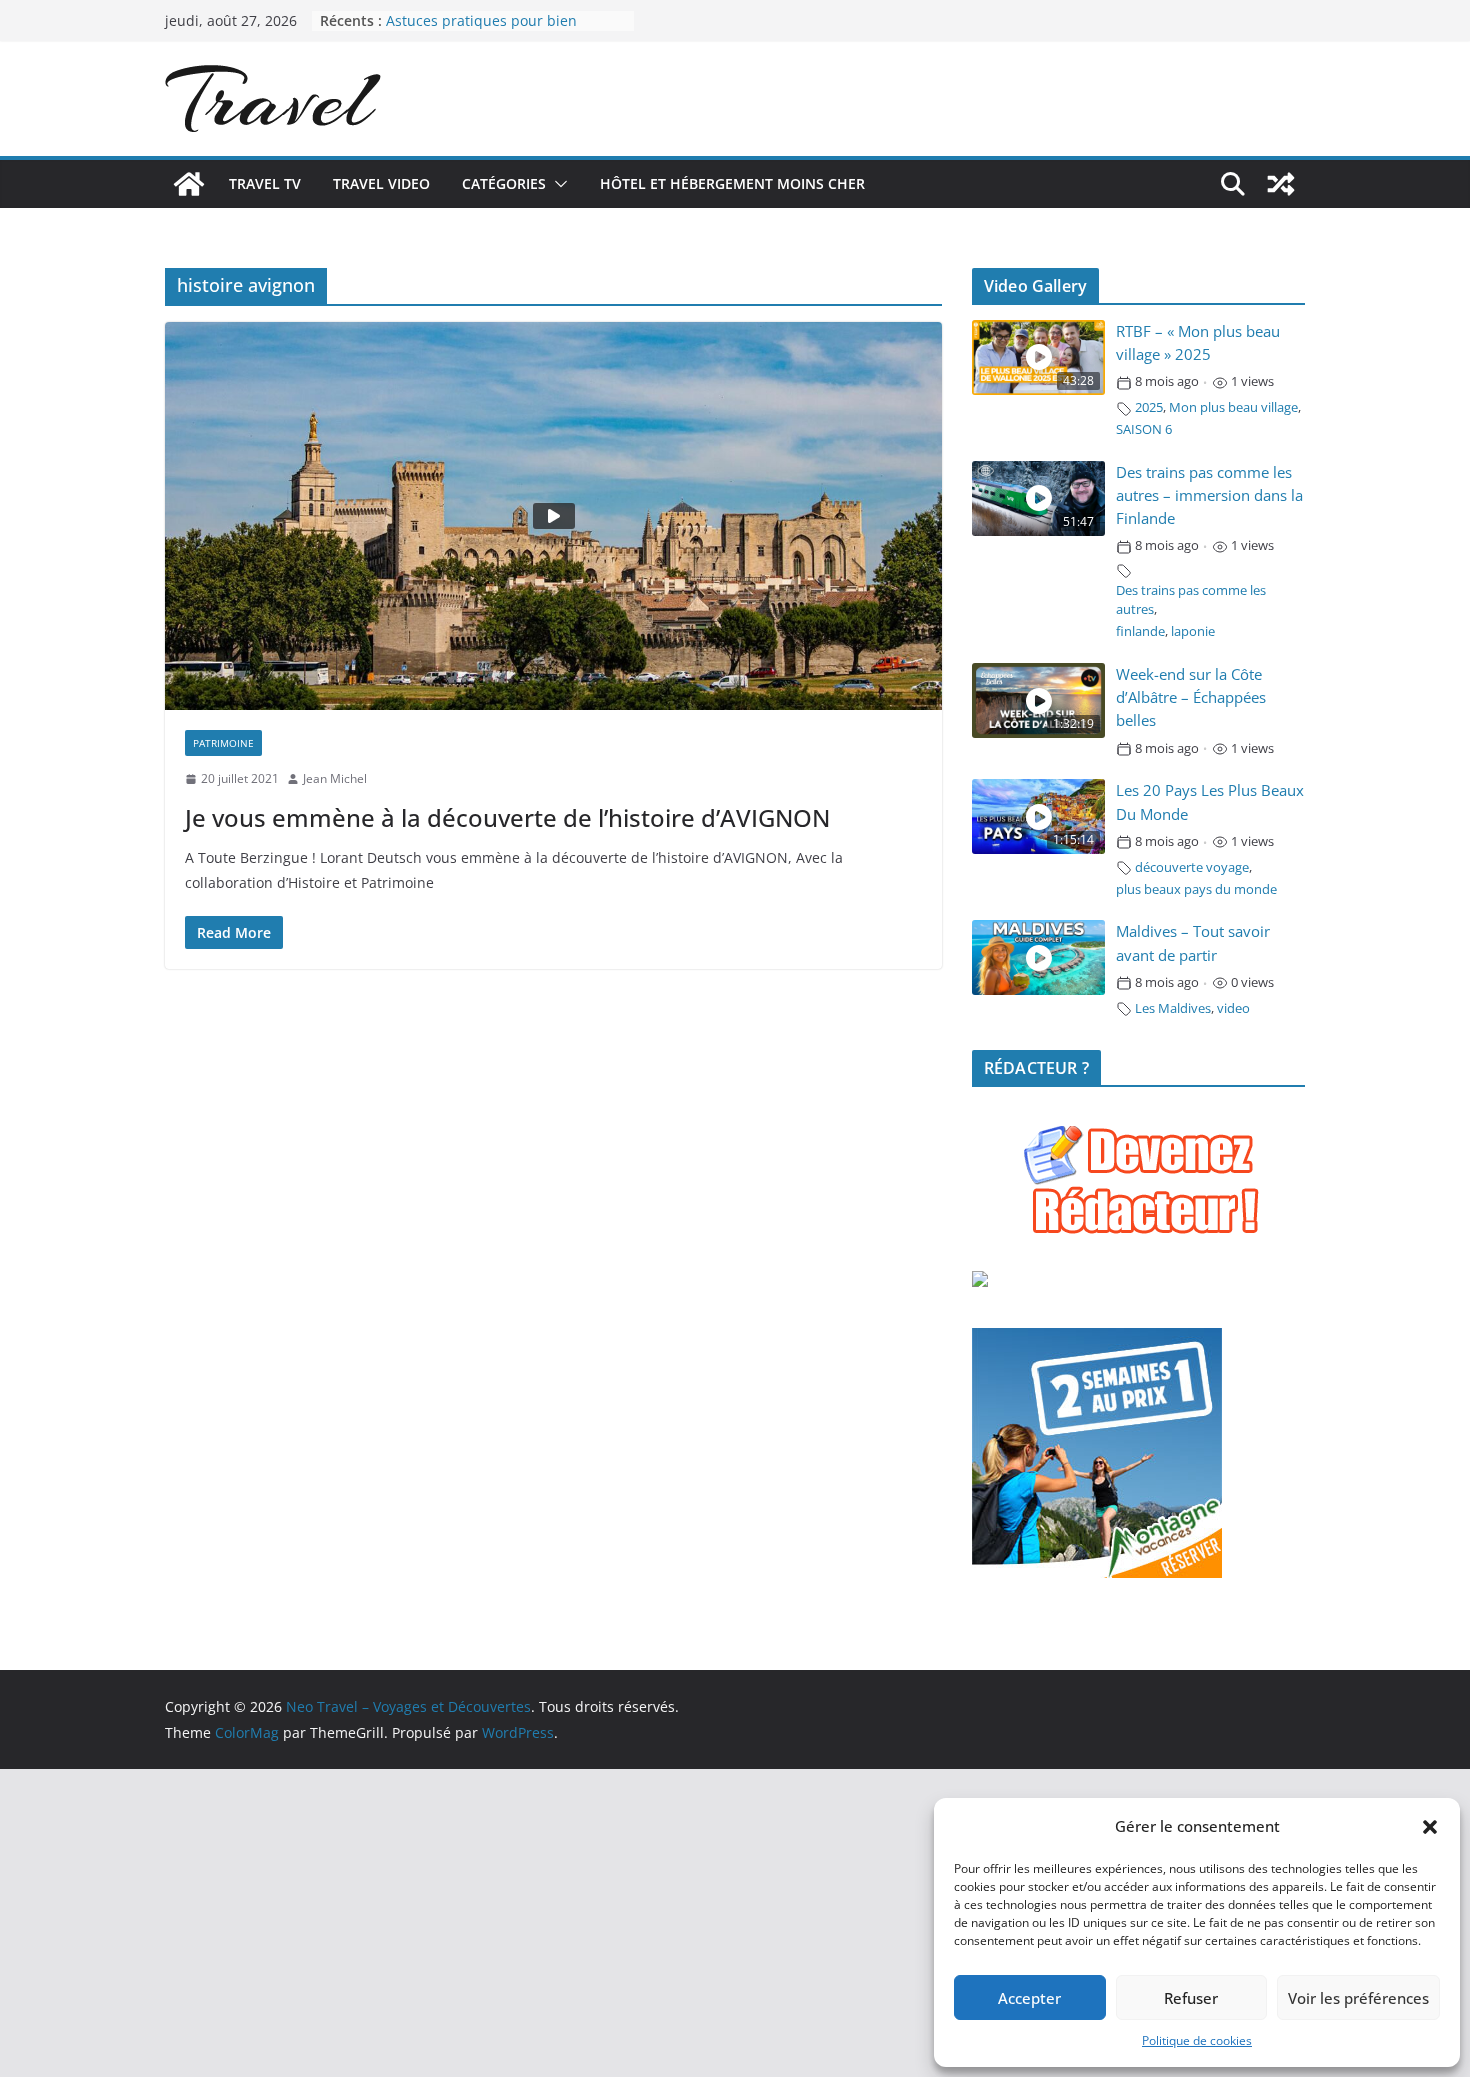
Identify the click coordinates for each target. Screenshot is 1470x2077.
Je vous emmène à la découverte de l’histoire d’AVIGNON (507, 817)
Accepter (1029, 1998)
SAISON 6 (1144, 429)
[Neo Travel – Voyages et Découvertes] (189, 184)
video (1233, 1008)
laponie (1193, 631)
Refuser (1191, 1998)
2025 (1149, 407)
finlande (1140, 631)
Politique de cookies (1197, 2040)
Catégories (504, 183)
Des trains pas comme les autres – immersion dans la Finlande (1209, 495)
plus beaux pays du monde (1196, 889)
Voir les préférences (1358, 1998)
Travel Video (381, 183)
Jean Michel (335, 778)
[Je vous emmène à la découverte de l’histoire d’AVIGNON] (553, 516)
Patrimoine (223, 743)
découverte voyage (1192, 867)
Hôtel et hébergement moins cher (732, 183)
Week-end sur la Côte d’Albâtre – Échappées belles (1191, 697)
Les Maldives (1173, 1008)
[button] (1430, 1827)
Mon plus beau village (1233, 407)
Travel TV (265, 183)
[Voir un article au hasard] (1281, 184)
